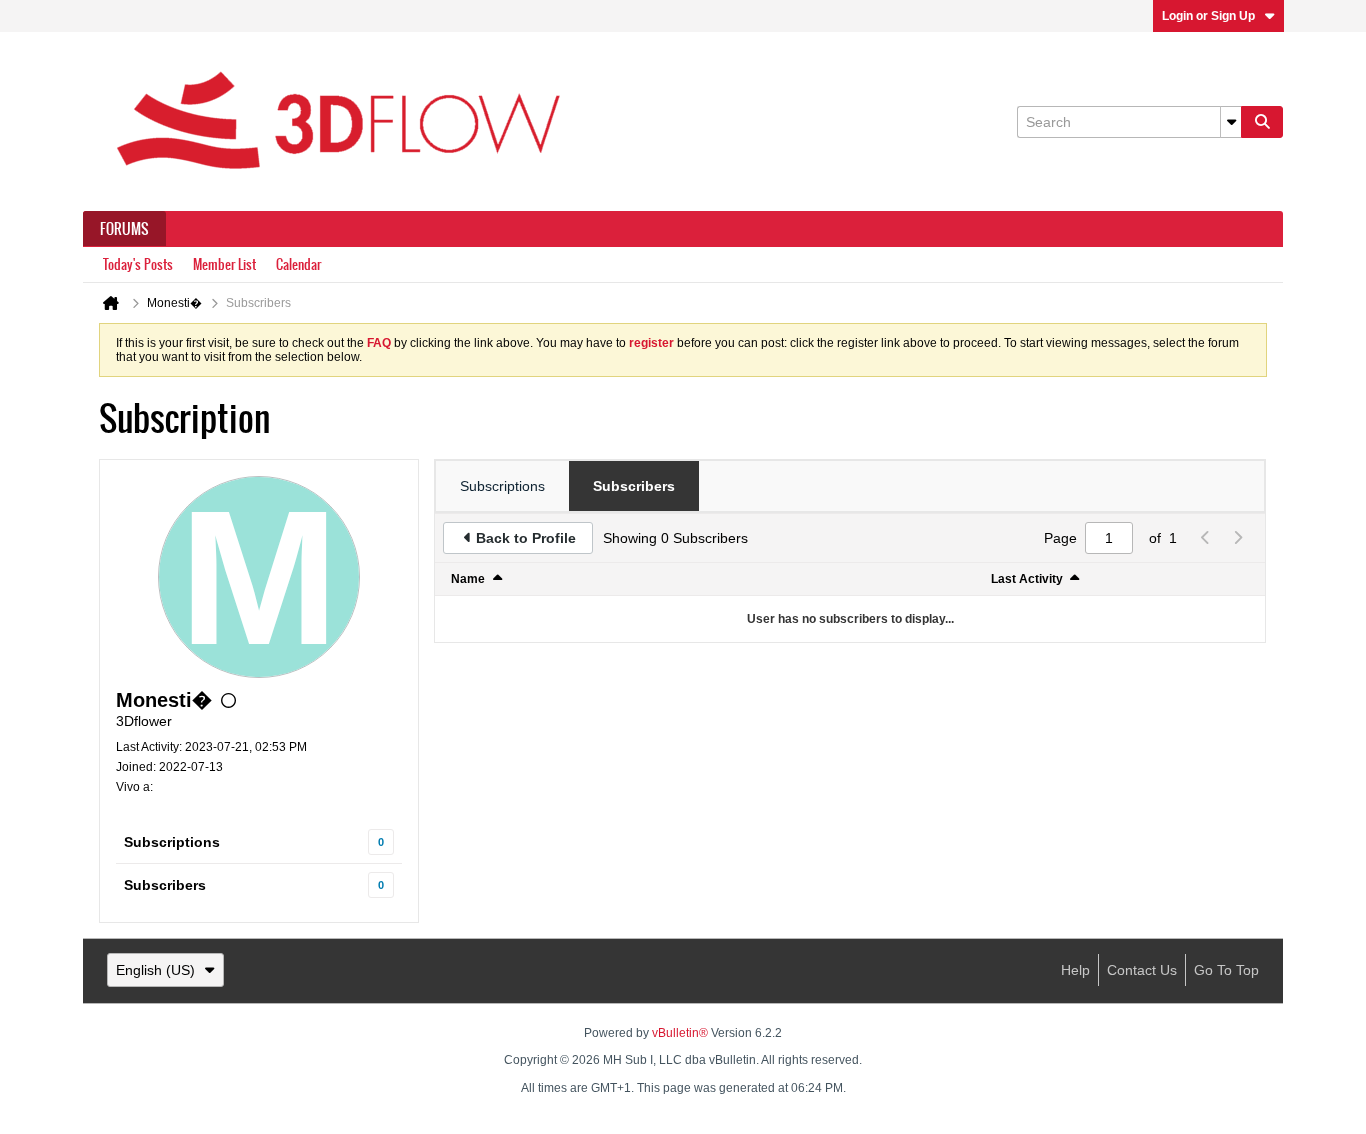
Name (468, 579)
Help (1075, 970)
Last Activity (1027, 579)
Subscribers (165, 885)
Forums (124, 229)
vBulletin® (680, 1033)
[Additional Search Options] (1231, 122)
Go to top (1226, 970)
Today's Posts (138, 264)
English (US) (155, 970)
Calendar (298, 264)
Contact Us (1142, 970)
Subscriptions (172, 842)
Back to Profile (526, 538)
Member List (224, 264)
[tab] (502, 486)
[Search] (1262, 122)
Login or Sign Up (1208, 16)
